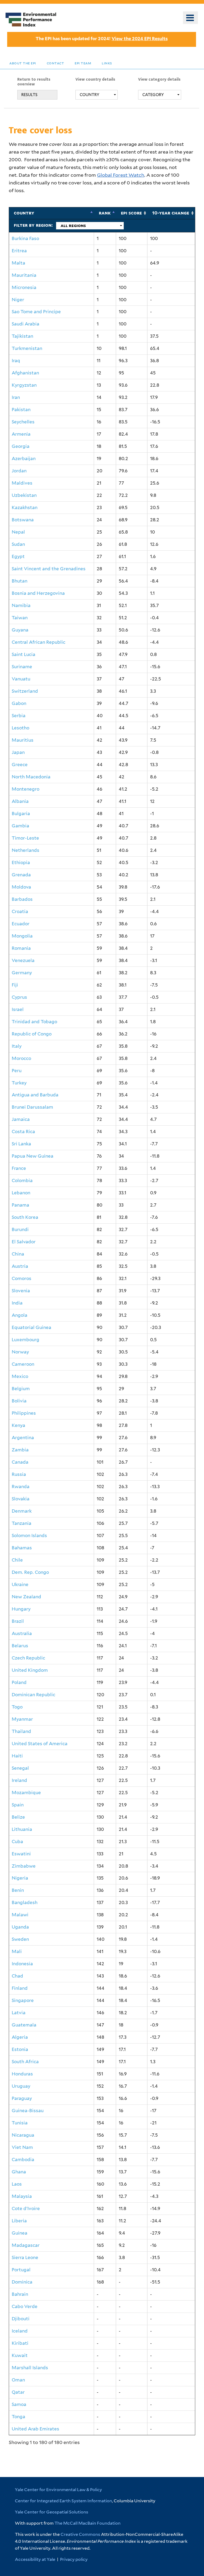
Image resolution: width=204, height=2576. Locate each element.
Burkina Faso (25, 238)
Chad (17, 1976)
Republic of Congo (32, 1034)
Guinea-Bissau (28, 2111)
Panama (20, 1205)
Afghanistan (25, 373)
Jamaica (21, 1119)
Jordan (19, 471)
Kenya (18, 1425)
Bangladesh (25, 1902)
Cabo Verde (25, 2306)
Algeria (20, 2037)
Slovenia (21, 1291)
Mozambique (26, 1793)
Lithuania (22, 1829)
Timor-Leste (25, 838)
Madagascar (26, 2245)
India (17, 1303)
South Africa (25, 2062)
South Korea (25, 1217)
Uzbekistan (24, 495)
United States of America (40, 1744)
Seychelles (23, 422)
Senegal (20, 1768)
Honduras (22, 2074)
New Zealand (26, 1597)
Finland (20, 1988)
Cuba (17, 1842)
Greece (20, 765)
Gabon (19, 703)
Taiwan (20, 618)
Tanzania (22, 1523)
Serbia (19, 716)
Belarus (20, 1646)
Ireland (19, 1780)
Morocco (21, 1058)
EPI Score (131, 213)
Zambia (20, 1450)
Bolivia (19, 1401)
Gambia (20, 826)
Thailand (21, 1731)
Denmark (22, 1511)
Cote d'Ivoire (26, 2208)
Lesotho (20, 728)
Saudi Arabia (25, 324)
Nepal (18, 532)
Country (24, 213)
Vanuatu (21, 679)
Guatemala (24, 2025)
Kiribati (20, 2343)
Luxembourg (25, 1340)
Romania (21, 948)
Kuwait (20, 2355)
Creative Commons (80, 2534)
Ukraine (20, 1584)
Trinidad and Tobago (34, 1022)
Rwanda (21, 1487)
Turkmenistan (27, 348)
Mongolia (22, 936)
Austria (20, 1266)
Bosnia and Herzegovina (38, 593)
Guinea (20, 2233)
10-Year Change (171, 213)
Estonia (20, 2049)
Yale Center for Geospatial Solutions (52, 2512)
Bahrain (20, 2294)
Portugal (21, 2270)
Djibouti (21, 2319)
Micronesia (24, 287)
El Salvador (24, 1242)
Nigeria (20, 1878)
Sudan (18, 544)
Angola (20, 1315)
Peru (17, 1071)
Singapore (23, 2000)
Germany (22, 973)
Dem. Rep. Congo (30, 1572)
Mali (17, 1951)
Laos (17, 2184)
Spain (18, 1805)
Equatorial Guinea (31, 1327)
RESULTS (29, 95)
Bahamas (22, 1548)
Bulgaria (21, 814)
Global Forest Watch (121, 175)
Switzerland (25, 691)
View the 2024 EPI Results (140, 39)
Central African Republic (39, 642)
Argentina (23, 1438)
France (19, 1168)
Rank (105, 213)
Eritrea (19, 251)
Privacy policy (74, 2559)
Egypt (18, 556)
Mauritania (24, 275)
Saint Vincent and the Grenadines (49, 569)
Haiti (17, 1756)
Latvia (19, 2013)
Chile (17, 1560)
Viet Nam (22, 2147)
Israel (18, 1009)
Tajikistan (22, 336)
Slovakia (21, 1499)
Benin (18, 1890)
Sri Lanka (21, 1144)
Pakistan (21, 410)
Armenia (21, 434)
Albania (20, 801)
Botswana (23, 520)
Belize (18, 1817)
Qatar (18, 2392)
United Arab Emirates (35, 2429)
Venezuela (23, 960)
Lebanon (21, 1193)
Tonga (18, 2417)
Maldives (22, 483)
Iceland (20, 2331)
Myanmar (22, 1719)
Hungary (21, 1609)
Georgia (21, 446)
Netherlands (25, 850)
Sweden (20, 1939)
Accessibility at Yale (35, 2559)
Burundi (20, 1229)
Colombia (22, 1180)
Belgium (21, 1389)
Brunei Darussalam (32, 1107)
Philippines (24, 1413)
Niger (18, 300)
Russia (19, 1474)
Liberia (19, 2221)
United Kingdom (30, 1670)
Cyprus (19, 997)
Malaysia (22, 2196)
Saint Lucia (24, 654)
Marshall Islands (30, 2368)
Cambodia (23, 2160)
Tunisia (20, 2123)
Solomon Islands (29, 1535)
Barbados (22, 899)
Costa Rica (23, 1132)
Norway (20, 1352)
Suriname (22, 667)
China (18, 1254)
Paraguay (22, 2098)
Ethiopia (21, 862)
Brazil (18, 1621)
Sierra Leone (25, 2257)
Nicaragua (23, 2135)
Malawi (20, 1915)
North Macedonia (31, 777)
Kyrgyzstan (24, 385)
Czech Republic (28, 1658)
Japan (18, 752)
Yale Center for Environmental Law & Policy (58, 2490)
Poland (19, 1682)
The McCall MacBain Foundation (88, 2523)
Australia (22, 1633)
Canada (20, 1462)
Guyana (20, 630)
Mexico (20, 1376)
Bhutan (20, 581)
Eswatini (21, 1854)
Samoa (19, 2404)
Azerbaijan (24, 459)
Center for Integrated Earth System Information (63, 2501)
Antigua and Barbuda (35, 1095)
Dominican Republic (33, 1695)
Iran (16, 397)
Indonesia (22, 1964)
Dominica (22, 2282)
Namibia (21, 605)
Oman (18, 2380)
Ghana (19, 2172)
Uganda (20, 1927)
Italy (17, 1046)
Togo (17, 1707)
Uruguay (21, 2086)
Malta (18, 263)
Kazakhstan (25, 507)
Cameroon (23, 1364)
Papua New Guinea (33, 1156)
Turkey (19, 1083)
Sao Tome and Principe (36, 312)
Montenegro (25, 789)
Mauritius (23, 740)
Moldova (21, 887)
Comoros (22, 1278)
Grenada (21, 875)
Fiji (15, 985)
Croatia (20, 911)
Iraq (16, 361)
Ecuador (21, 924)
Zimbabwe (24, 1866)
